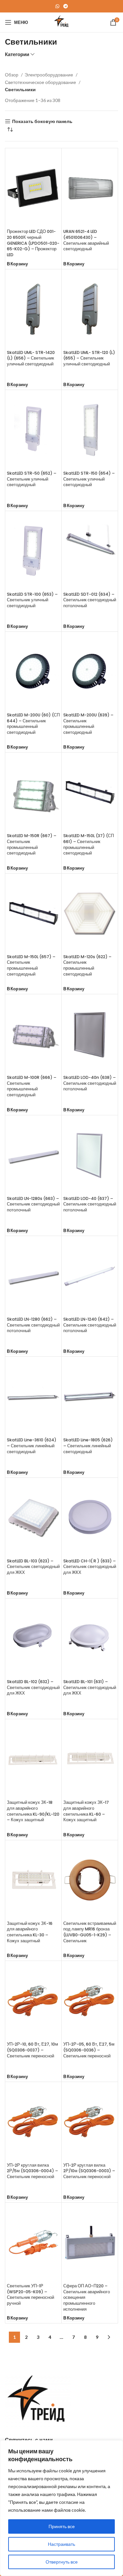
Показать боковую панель (42, 121)
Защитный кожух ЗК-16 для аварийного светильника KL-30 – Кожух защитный (30, 1932)
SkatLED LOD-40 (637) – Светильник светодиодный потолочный (90, 1204)
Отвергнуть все (62, 2562)
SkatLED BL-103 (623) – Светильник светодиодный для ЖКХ (33, 1567)
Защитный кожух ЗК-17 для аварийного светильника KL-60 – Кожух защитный (86, 1811)
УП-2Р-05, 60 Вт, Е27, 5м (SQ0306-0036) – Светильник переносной (89, 2050)
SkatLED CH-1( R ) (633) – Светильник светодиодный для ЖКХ (90, 1567)
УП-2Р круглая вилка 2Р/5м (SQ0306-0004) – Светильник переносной (32, 2171)
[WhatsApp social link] (57, 6)
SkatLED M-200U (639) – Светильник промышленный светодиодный (88, 724)
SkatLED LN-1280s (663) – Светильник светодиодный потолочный (33, 1204)
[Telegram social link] (66, 6)
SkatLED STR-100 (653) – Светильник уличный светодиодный (32, 600)
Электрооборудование (49, 75)
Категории (17, 54)
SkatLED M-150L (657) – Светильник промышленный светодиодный (31, 965)
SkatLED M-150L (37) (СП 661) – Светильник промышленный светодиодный (89, 844)
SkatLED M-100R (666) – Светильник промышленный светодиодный (32, 1086)
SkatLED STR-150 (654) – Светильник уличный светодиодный (89, 479)
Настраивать (61, 2544)
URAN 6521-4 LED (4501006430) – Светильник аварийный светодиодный (86, 240)
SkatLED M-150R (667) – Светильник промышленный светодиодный (32, 844)
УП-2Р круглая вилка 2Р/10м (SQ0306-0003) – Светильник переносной (89, 2171)
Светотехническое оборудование (41, 82)
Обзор (12, 75)
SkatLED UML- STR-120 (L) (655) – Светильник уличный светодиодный (89, 358)
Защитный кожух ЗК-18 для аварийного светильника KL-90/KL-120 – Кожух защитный (33, 1811)
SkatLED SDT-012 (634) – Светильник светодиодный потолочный (90, 600)
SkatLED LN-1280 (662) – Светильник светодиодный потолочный (33, 1325)
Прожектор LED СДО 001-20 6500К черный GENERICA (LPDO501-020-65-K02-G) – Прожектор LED (33, 243)
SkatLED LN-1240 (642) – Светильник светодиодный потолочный (90, 1325)
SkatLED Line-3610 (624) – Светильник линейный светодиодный (32, 1446)
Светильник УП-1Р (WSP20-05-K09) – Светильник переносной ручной (31, 2295)
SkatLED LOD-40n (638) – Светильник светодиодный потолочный (90, 1083)
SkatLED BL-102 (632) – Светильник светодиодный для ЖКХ (33, 1687)
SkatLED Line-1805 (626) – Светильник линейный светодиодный (88, 1446)
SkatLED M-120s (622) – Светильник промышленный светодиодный (87, 965)
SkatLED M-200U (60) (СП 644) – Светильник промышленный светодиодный (33, 724)
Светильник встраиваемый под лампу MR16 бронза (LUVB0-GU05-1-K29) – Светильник (90, 1932)
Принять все (62, 2526)
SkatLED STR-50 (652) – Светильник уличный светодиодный (32, 479)
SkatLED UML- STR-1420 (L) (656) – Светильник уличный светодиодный (31, 358)
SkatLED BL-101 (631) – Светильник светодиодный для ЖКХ (90, 1687)
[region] (61, 2508)
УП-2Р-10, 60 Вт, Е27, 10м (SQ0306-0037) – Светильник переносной (32, 2050)
